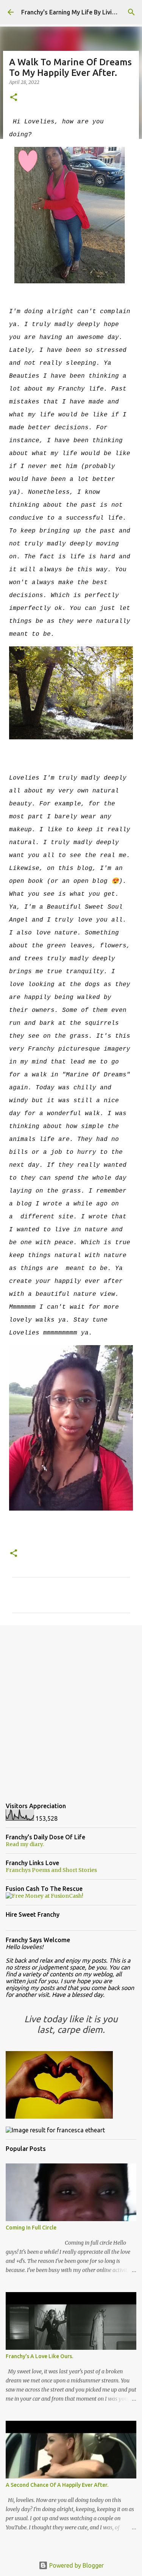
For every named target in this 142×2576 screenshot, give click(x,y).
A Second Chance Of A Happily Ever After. (57, 2485)
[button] (14, 98)
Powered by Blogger (76, 2565)
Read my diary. (25, 1844)
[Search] (131, 12)
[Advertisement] (71, 1708)
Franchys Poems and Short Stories (51, 1870)
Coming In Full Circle (31, 2228)
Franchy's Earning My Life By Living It (73, 12)
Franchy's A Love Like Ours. (39, 2356)
